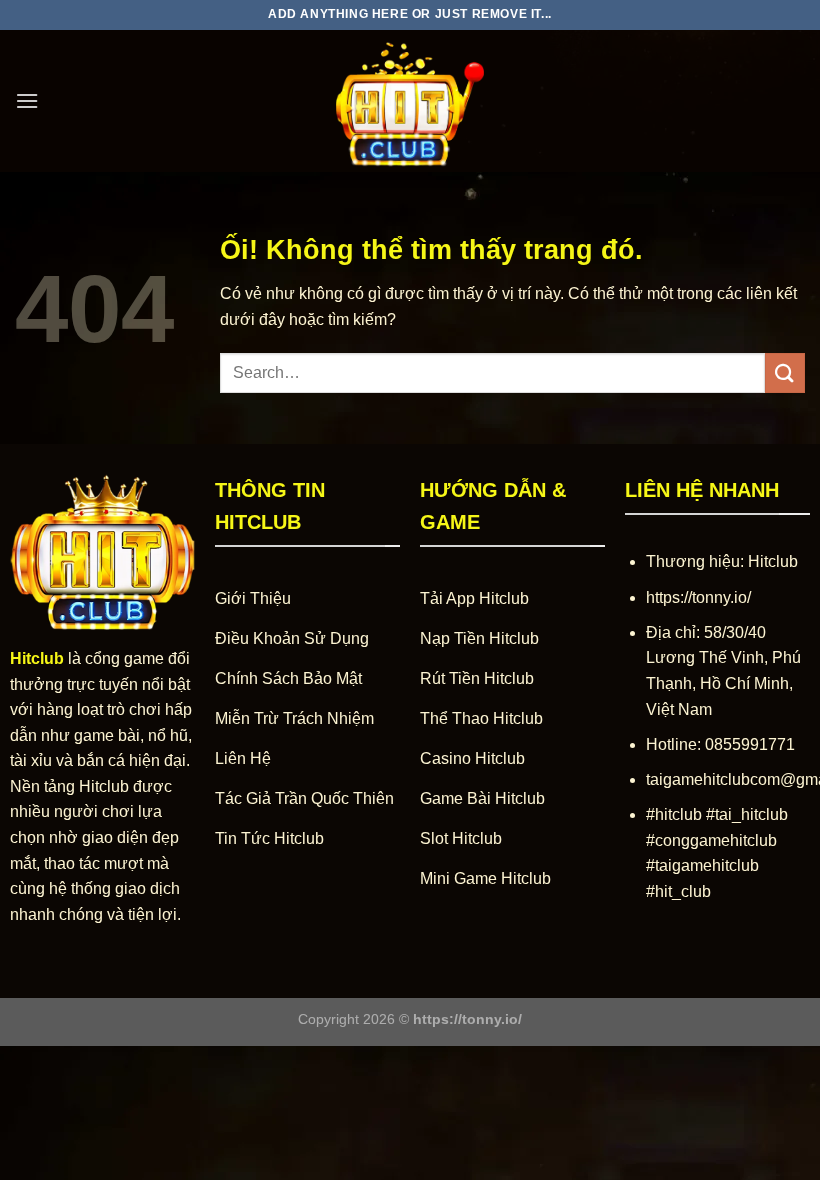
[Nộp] (785, 372)
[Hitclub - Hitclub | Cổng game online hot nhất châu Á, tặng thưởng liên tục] (410, 101)
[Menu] (27, 100)
